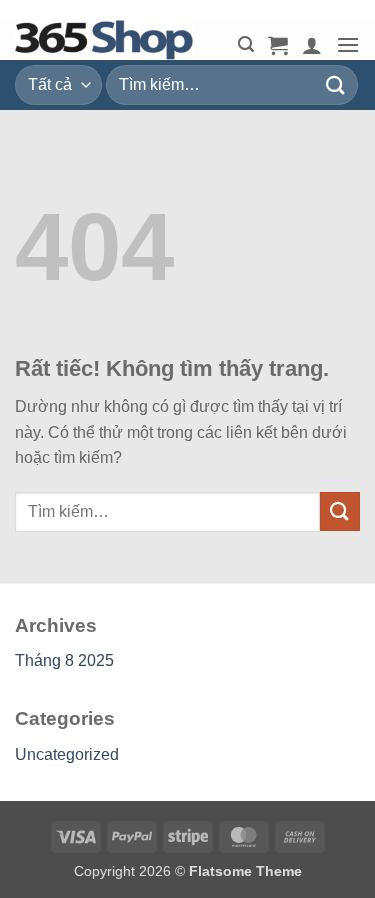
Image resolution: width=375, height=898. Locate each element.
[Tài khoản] (312, 45)
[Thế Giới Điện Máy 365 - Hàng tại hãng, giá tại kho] (115, 40)
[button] (246, 44)
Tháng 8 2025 (64, 660)
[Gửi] (336, 84)
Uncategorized (67, 754)
